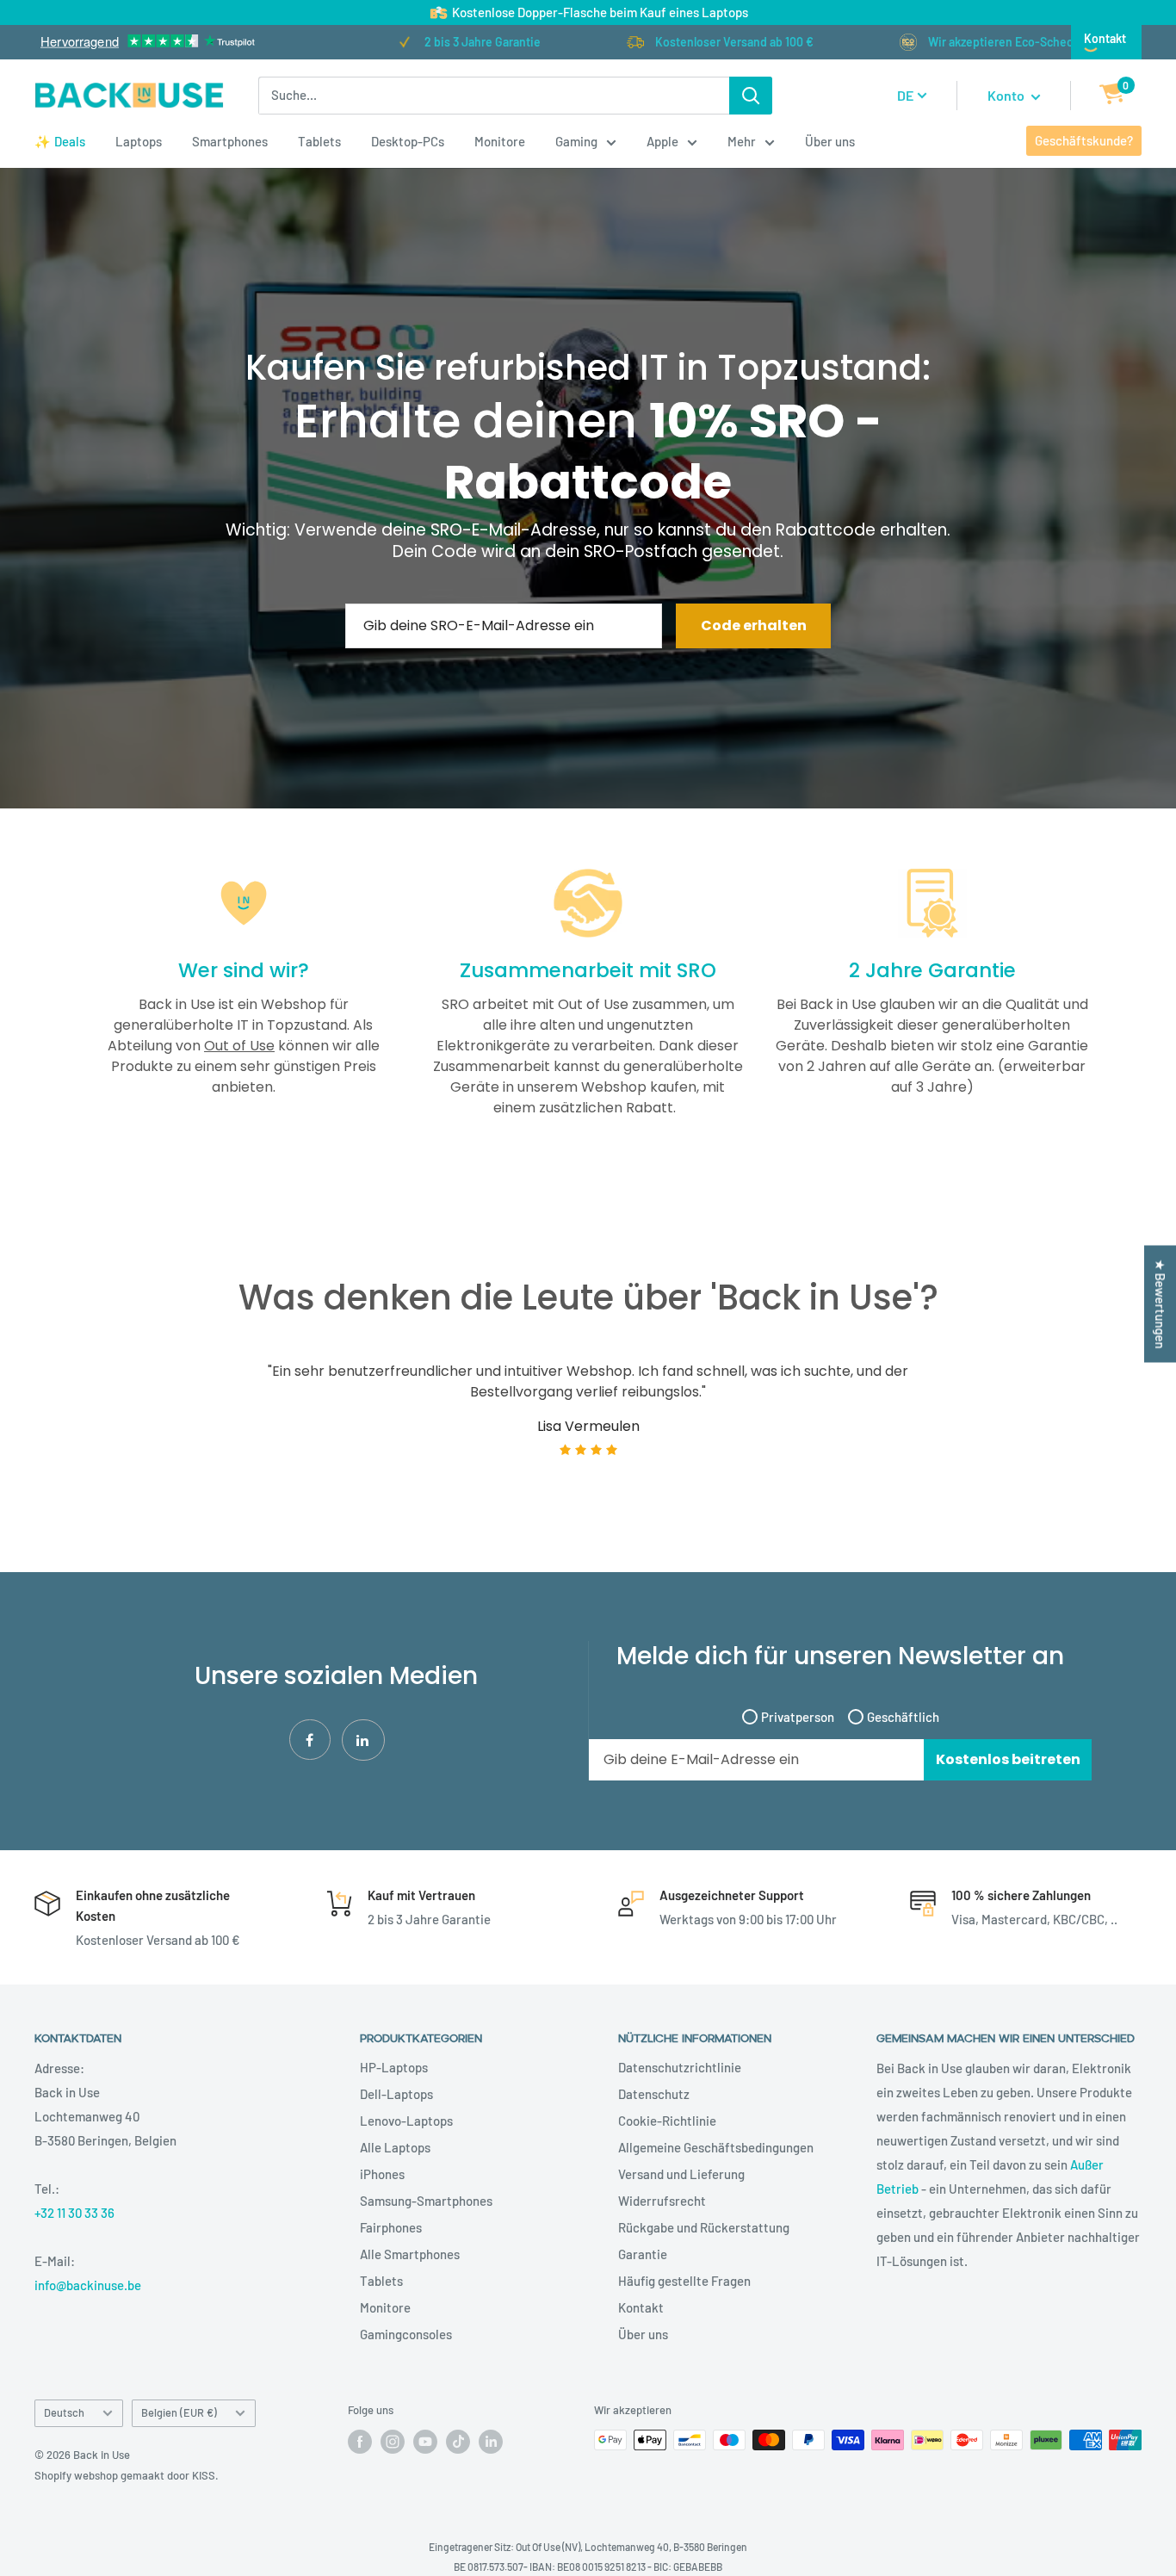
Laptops (139, 141)
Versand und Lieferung (681, 2174)
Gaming (576, 141)
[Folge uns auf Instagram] (393, 2442)
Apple (662, 141)
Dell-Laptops (396, 2094)
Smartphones (230, 141)
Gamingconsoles (406, 2334)
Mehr (742, 141)
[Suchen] (751, 96)
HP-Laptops (394, 2067)
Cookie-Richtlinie (667, 2121)
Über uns (830, 141)
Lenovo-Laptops (406, 2121)
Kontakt (1105, 38)
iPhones (382, 2174)
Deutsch (64, 2412)
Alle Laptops (395, 2147)
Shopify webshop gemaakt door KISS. (127, 2475)
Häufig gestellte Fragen (684, 2281)
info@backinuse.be (88, 2285)
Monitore (500, 141)
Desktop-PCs (408, 141)
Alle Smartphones (410, 2254)
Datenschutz (654, 2094)
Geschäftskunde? (1084, 140)
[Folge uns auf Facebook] (360, 2442)
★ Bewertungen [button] (1161, 1304)
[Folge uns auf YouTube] (425, 2442)
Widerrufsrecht (662, 2201)
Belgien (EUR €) (179, 2412)
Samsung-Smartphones (426, 2201)
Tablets (319, 141)
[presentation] (65, 1432)
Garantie (643, 2254)
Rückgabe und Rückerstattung (704, 2227)
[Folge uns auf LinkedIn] (491, 2442)
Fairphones (391, 2227)
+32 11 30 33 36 (74, 2213)
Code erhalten (754, 625)
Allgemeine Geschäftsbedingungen (716, 2147)
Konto (1007, 95)
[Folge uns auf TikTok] (458, 2442)
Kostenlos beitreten (1008, 1759)
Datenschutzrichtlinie (680, 2067)
